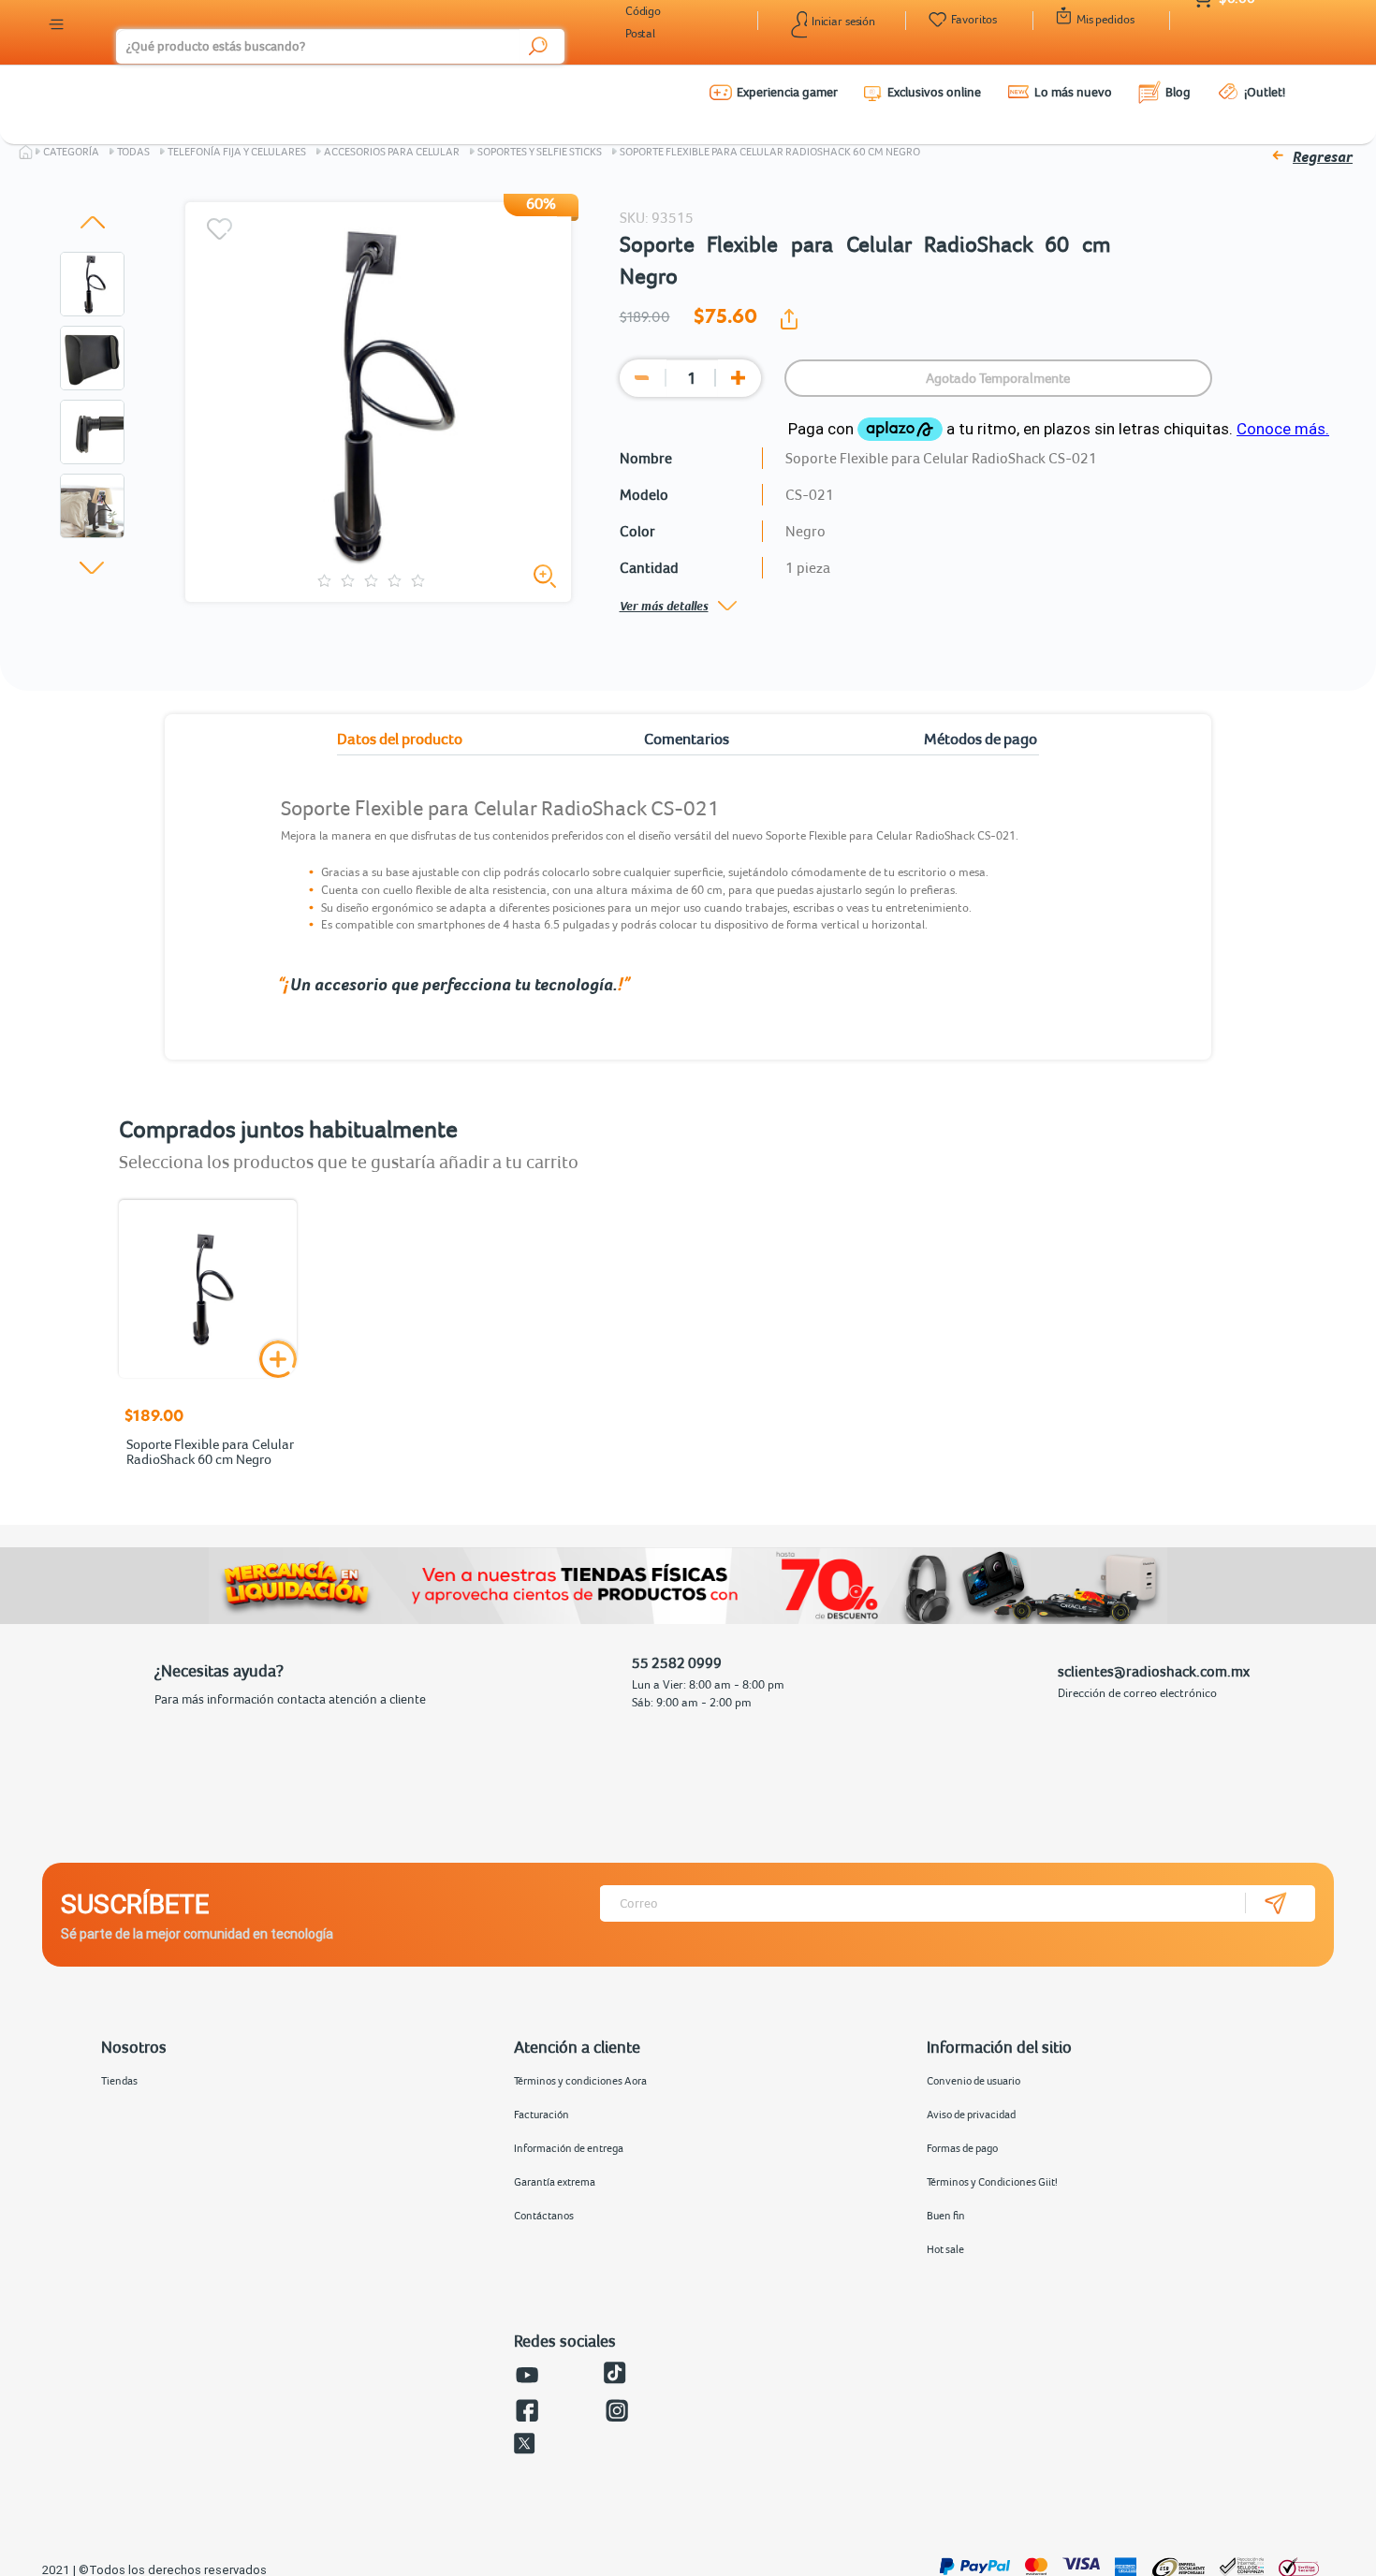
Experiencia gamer (787, 92)
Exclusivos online (934, 92)
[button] (93, 222)
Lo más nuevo (1073, 92)
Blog (1178, 92)
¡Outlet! (1265, 92)
